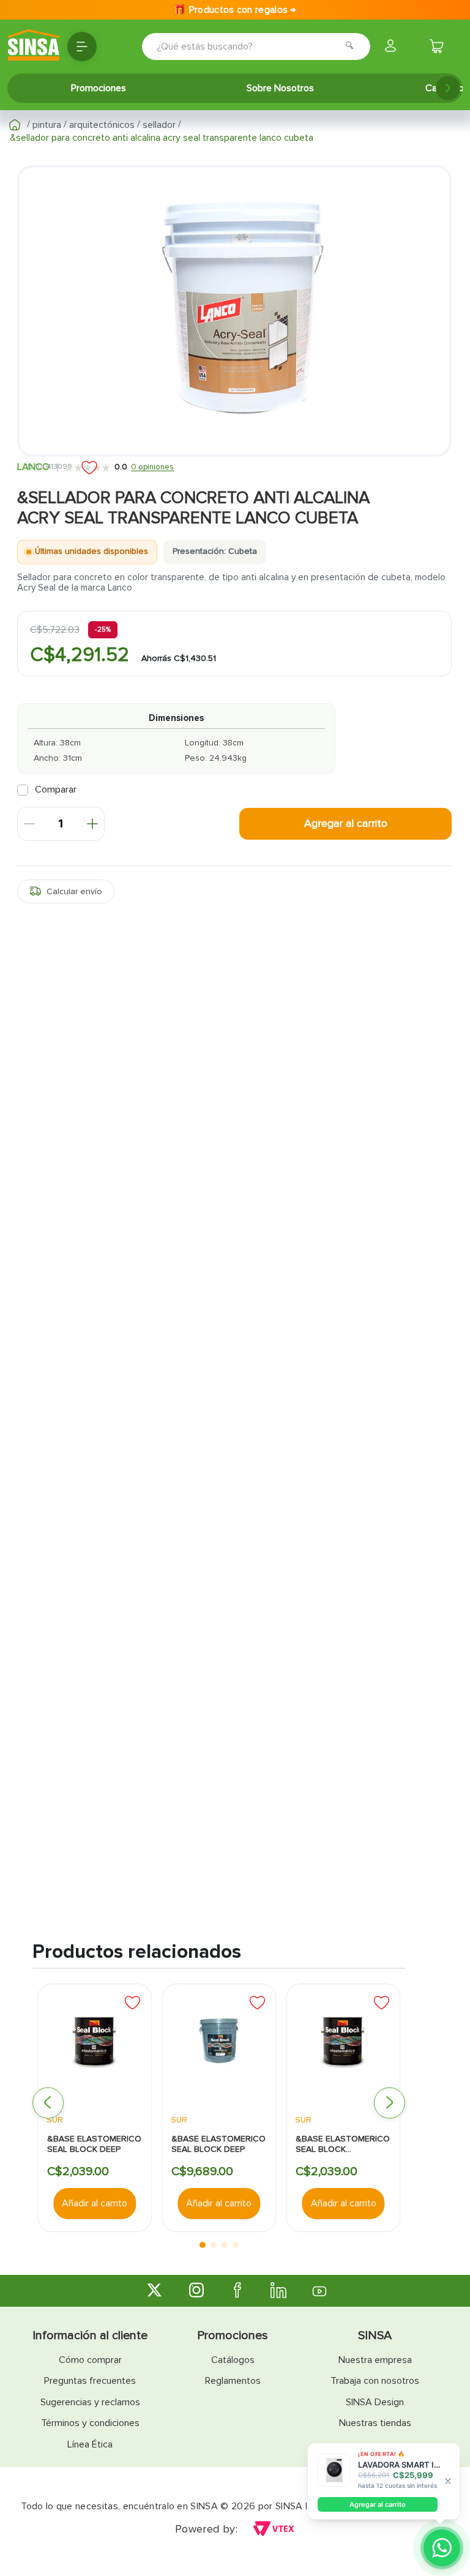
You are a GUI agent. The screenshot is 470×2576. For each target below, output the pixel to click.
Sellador (159, 125)
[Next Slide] (448, 88)
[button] (66, 891)
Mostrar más (235, 1116)
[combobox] (239, 47)
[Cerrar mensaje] (448, 2481)
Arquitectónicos (102, 125)
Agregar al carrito (378, 2504)
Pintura (47, 125)
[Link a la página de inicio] (15, 125)
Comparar (56, 790)
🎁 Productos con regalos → (235, 10)
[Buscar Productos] (353, 47)
